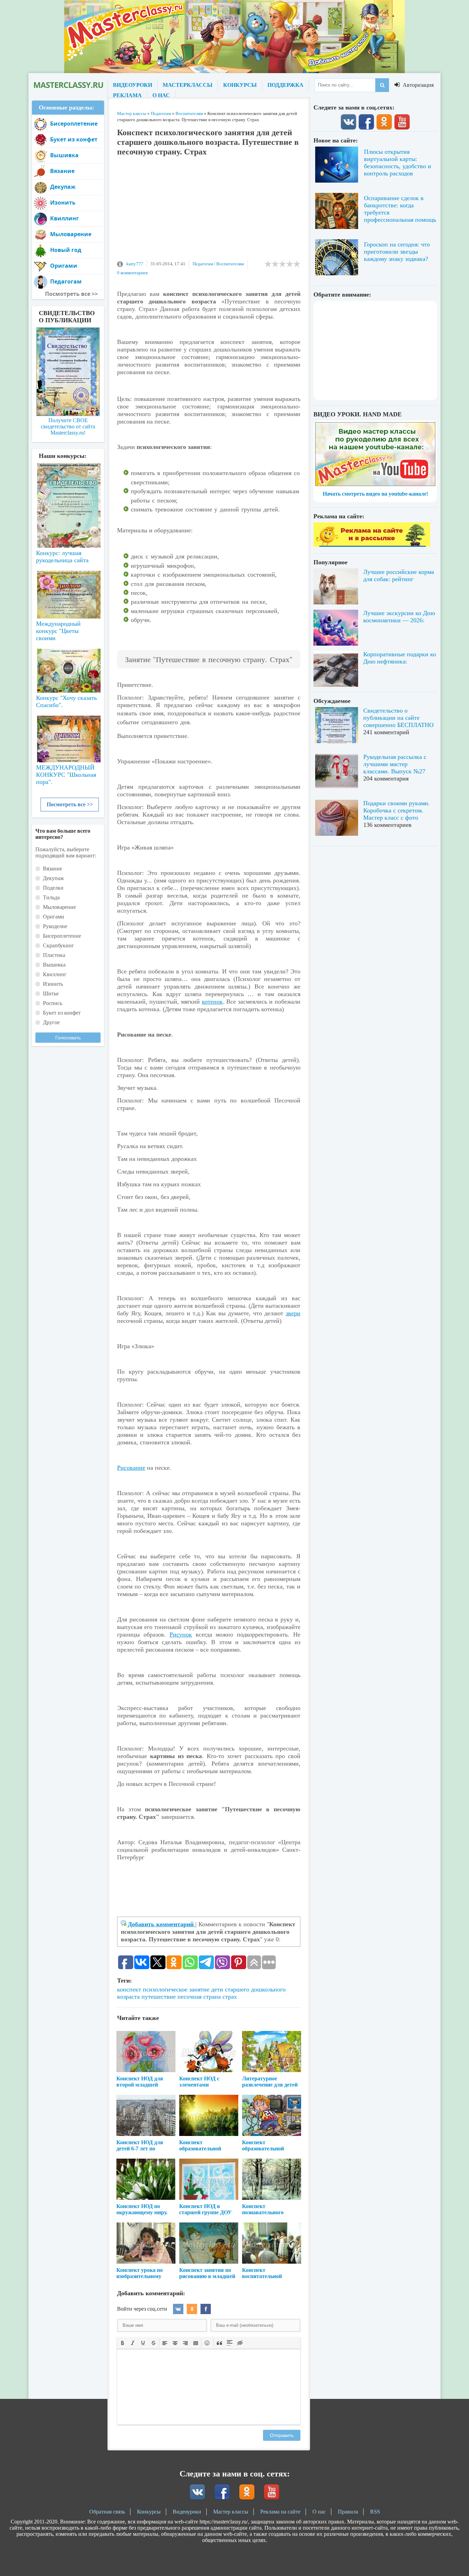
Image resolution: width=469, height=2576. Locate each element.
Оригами (64, 266)
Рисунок (181, 1634)
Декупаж (63, 187)
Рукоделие (55, 926)
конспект (129, 1989)
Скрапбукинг (59, 945)
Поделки (53, 888)
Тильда (51, 897)
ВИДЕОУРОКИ (133, 85)
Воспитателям (230, 264)
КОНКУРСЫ (240, 85)
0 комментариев (132, 273)
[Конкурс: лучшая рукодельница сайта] (68, 484)
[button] (123, 2343)
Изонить (63, 203)
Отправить (282, 2435)
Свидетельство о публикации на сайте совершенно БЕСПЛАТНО (398, 718)
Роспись (53, 1003)
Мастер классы (231, 2512)
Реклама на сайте (280, 2512)
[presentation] (123, 2342)
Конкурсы (149, 2512)
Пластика (54, 955)
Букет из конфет (74, 139)
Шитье (51, 994)
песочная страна (199, 1997)
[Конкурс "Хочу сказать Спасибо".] (68, 669)
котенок (212, 1002)
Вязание (62, 171)
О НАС (161, 95)
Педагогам (203, 264)
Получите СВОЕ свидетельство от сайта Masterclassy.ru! (68, 426)
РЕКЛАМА (127, 95)
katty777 (135, 264)
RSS (375, 2512)
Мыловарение (71, 234)
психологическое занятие (176, 1989)
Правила (348, 2512)
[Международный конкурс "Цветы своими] (68, 591)
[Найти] (382, 85)
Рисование (131, 1468)
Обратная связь (107, 2512)
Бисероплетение (74, 124)
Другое (51, 1022)
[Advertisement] (209, 211)
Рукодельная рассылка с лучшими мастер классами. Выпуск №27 (395, 764)
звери (293, 1313)
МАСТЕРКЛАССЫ (188, 85)
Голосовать (68, 1038)
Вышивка (64, 155)
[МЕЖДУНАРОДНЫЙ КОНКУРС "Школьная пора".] (68, 736)
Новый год (66, 250)
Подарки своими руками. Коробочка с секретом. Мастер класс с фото (397, 810)
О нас (319, 2512)
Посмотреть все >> (70, 804)
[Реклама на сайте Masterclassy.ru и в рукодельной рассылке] (372, 545)
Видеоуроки (187, 2512)
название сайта (68, 85)
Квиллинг (65, 218)
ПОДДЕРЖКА (285, 85)
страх (230, 1997)
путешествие (159, 1997)
